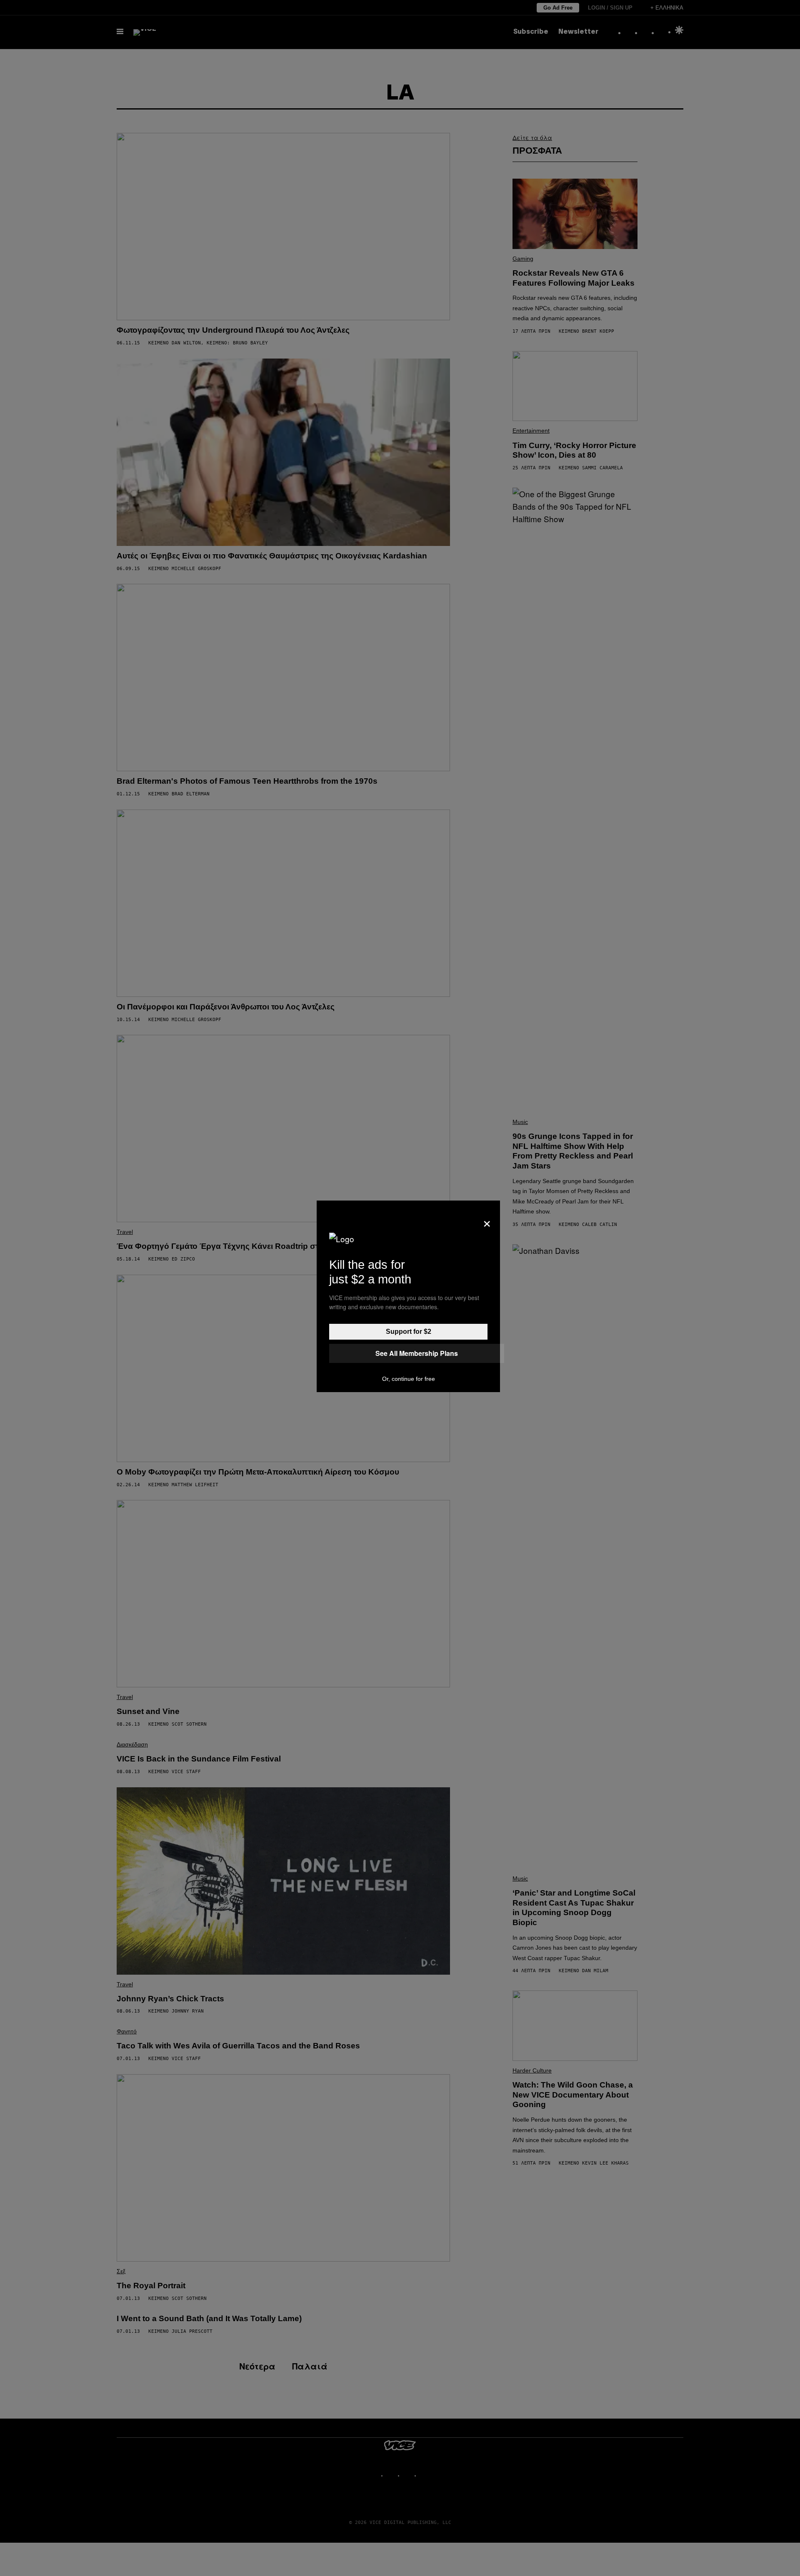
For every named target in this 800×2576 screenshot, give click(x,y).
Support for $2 (409, 1332)
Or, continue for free (409, 1379)
